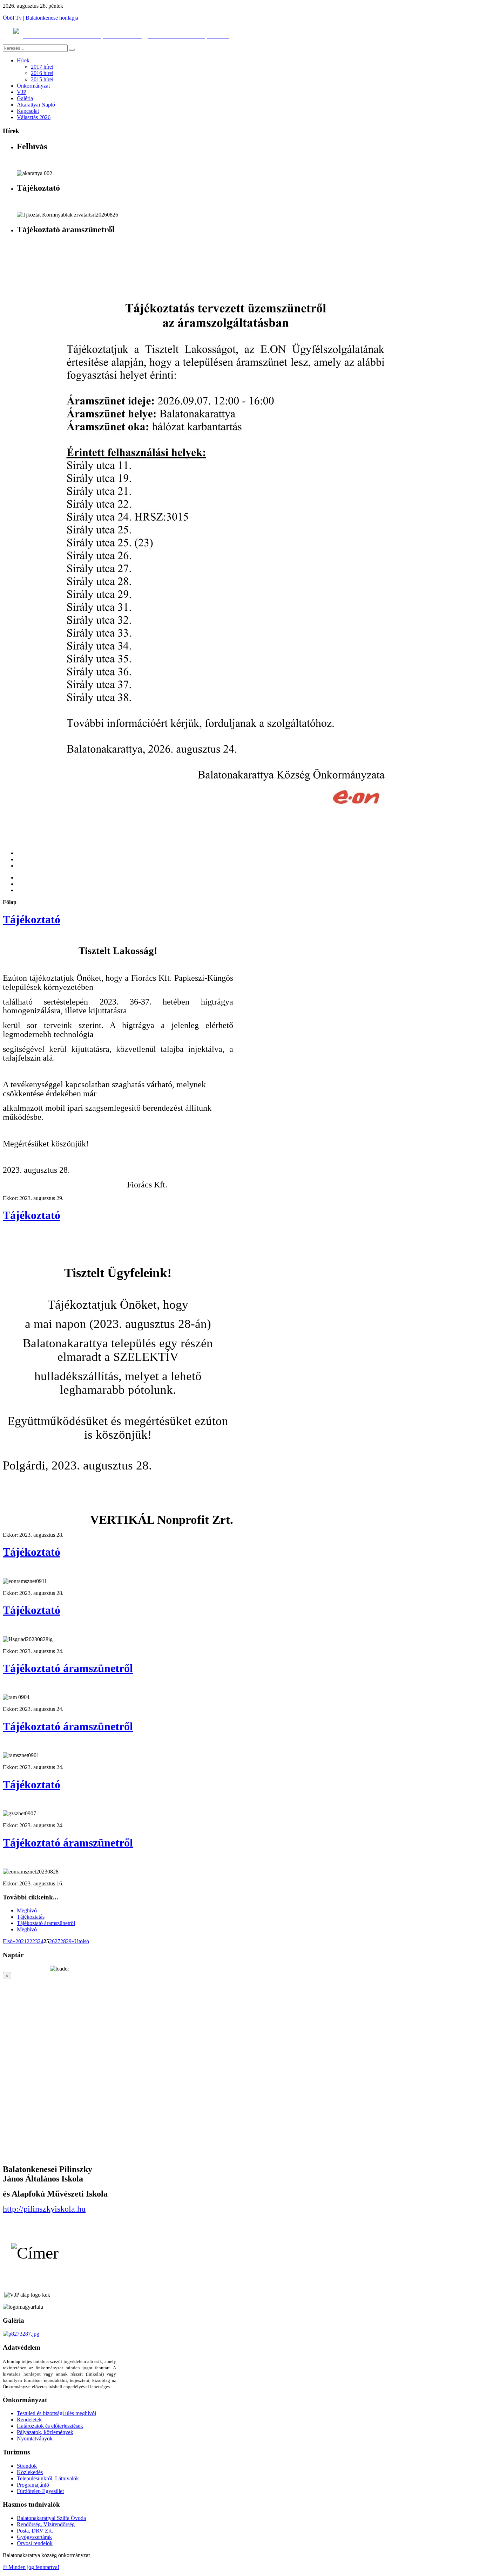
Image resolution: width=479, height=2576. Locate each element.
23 (35, 1941)
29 (69, 1941)
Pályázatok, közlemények (45, 2432)
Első (8, 1941)
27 (58, 1941)
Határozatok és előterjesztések (50, 2426)
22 (29, 1941)
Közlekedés (30, 2472)
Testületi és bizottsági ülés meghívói (56, 2413)
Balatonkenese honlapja (52, 18)
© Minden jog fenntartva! (31, 2567)
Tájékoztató (32, 919)
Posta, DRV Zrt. (35, 2531)
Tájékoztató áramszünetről (68, 1668)
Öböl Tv (12, 18)
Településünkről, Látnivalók (48, 2478)
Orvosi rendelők (35, 2543)
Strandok (27, 2466)
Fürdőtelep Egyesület (40, 2491)
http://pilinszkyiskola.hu (44, 2209)
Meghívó (27, 1910)
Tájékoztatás (31, 1917)
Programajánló (33, 2485)
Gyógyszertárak (34, 2537)
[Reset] (72, 50)
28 (63, 1941)
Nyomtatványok (35, 2438)
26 (52, 1941)
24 (41, 1941)
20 (18, 1941)
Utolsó (82, 1941)
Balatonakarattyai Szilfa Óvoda (51, 2518)
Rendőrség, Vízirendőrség (46, 2524)
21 (24, 1941)
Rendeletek (29, 2420)
